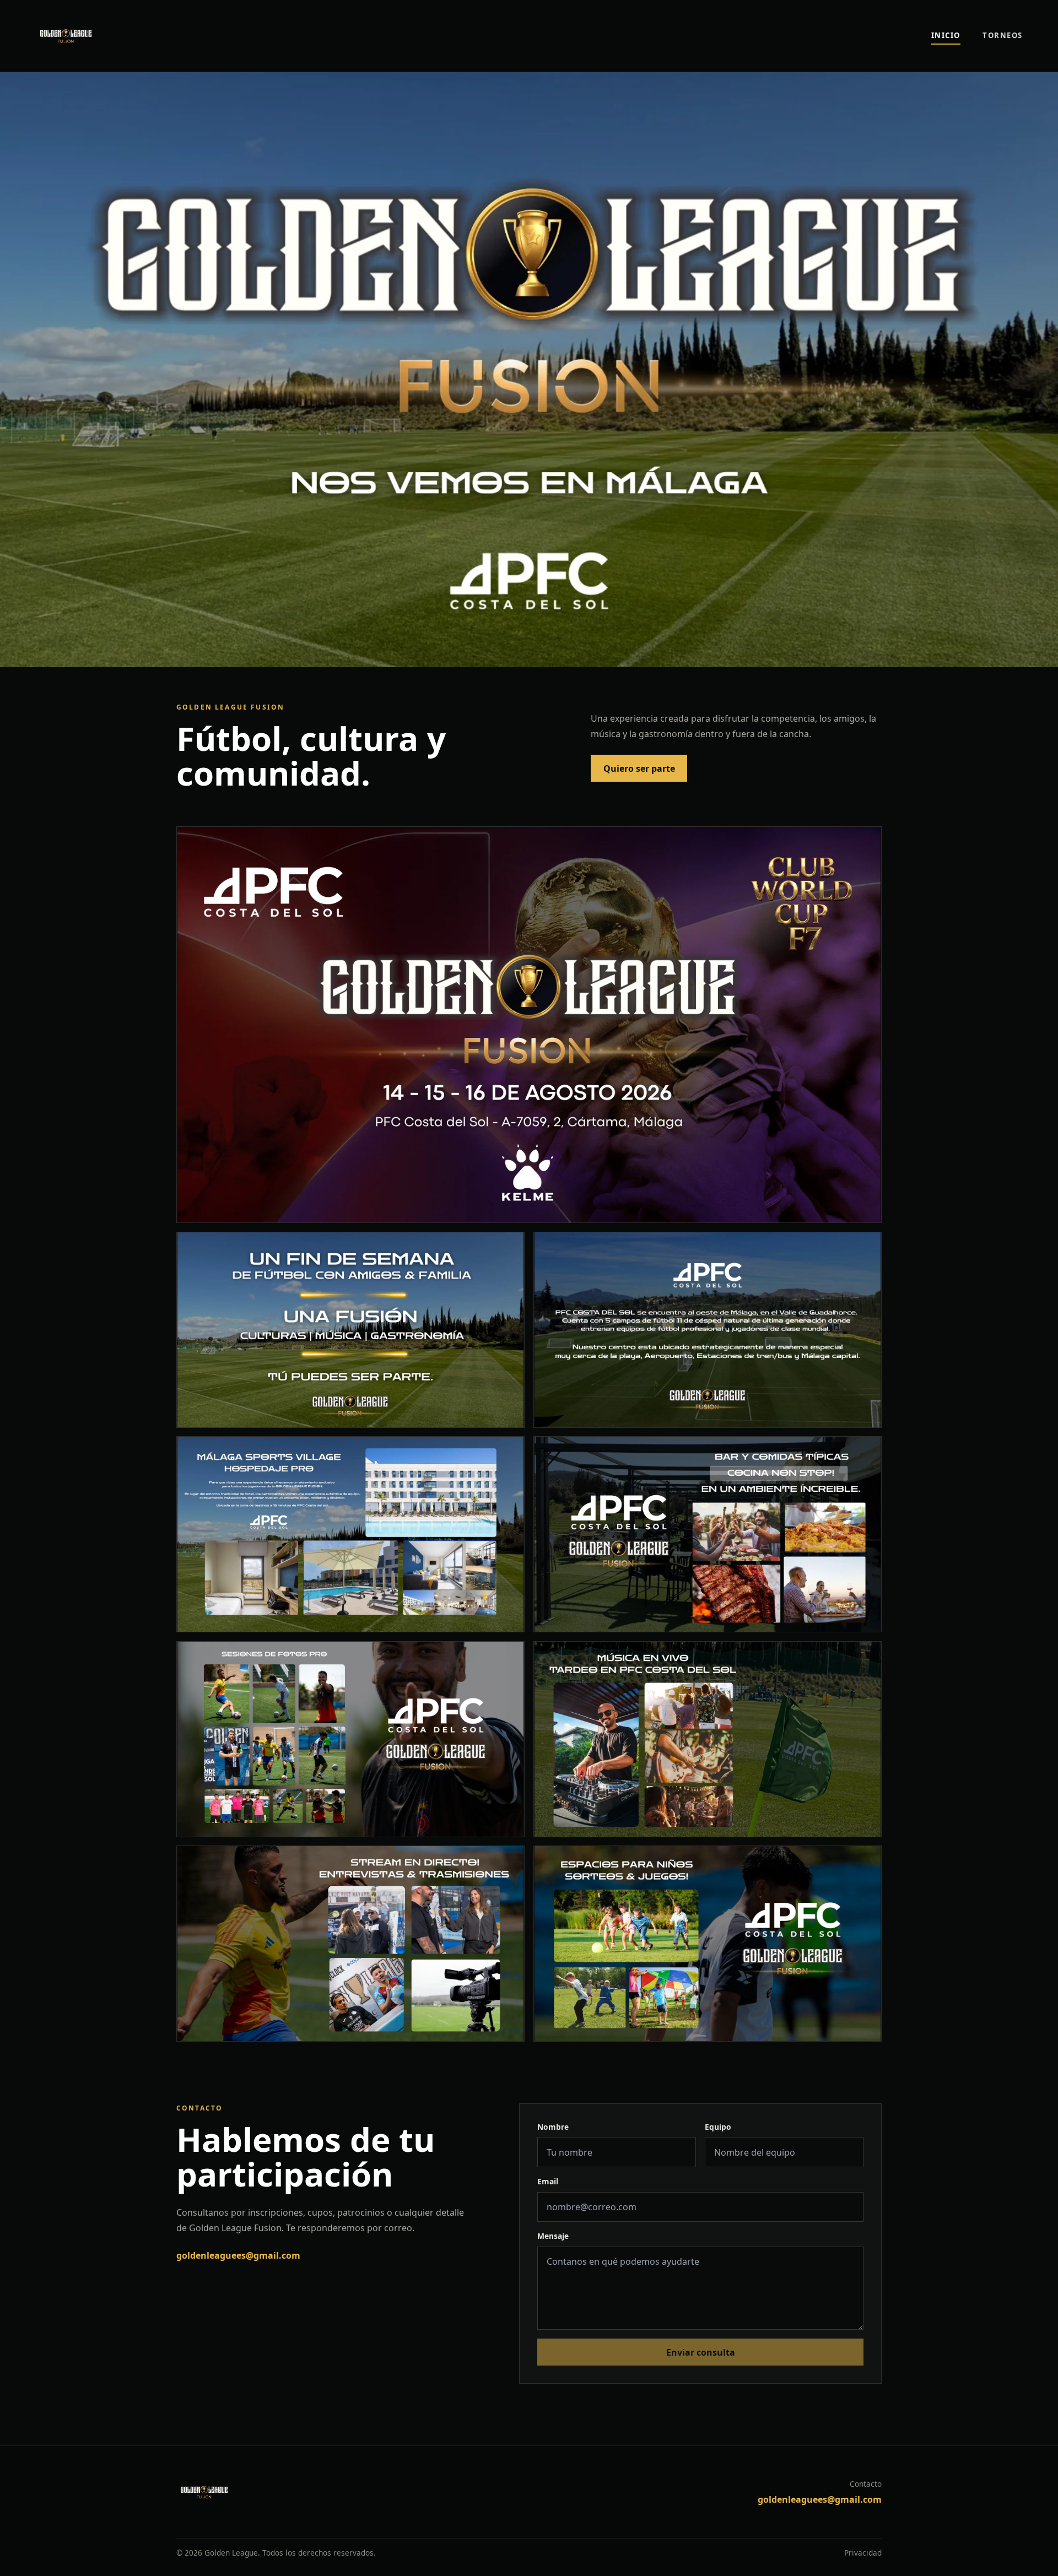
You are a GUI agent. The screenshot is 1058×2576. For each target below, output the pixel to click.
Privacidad (863, 2553)
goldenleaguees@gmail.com (238, 2255)
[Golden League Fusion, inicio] (110, 36)
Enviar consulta (701, 2352)
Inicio (946, 35)
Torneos (1003, 35)
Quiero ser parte (639, 769)
